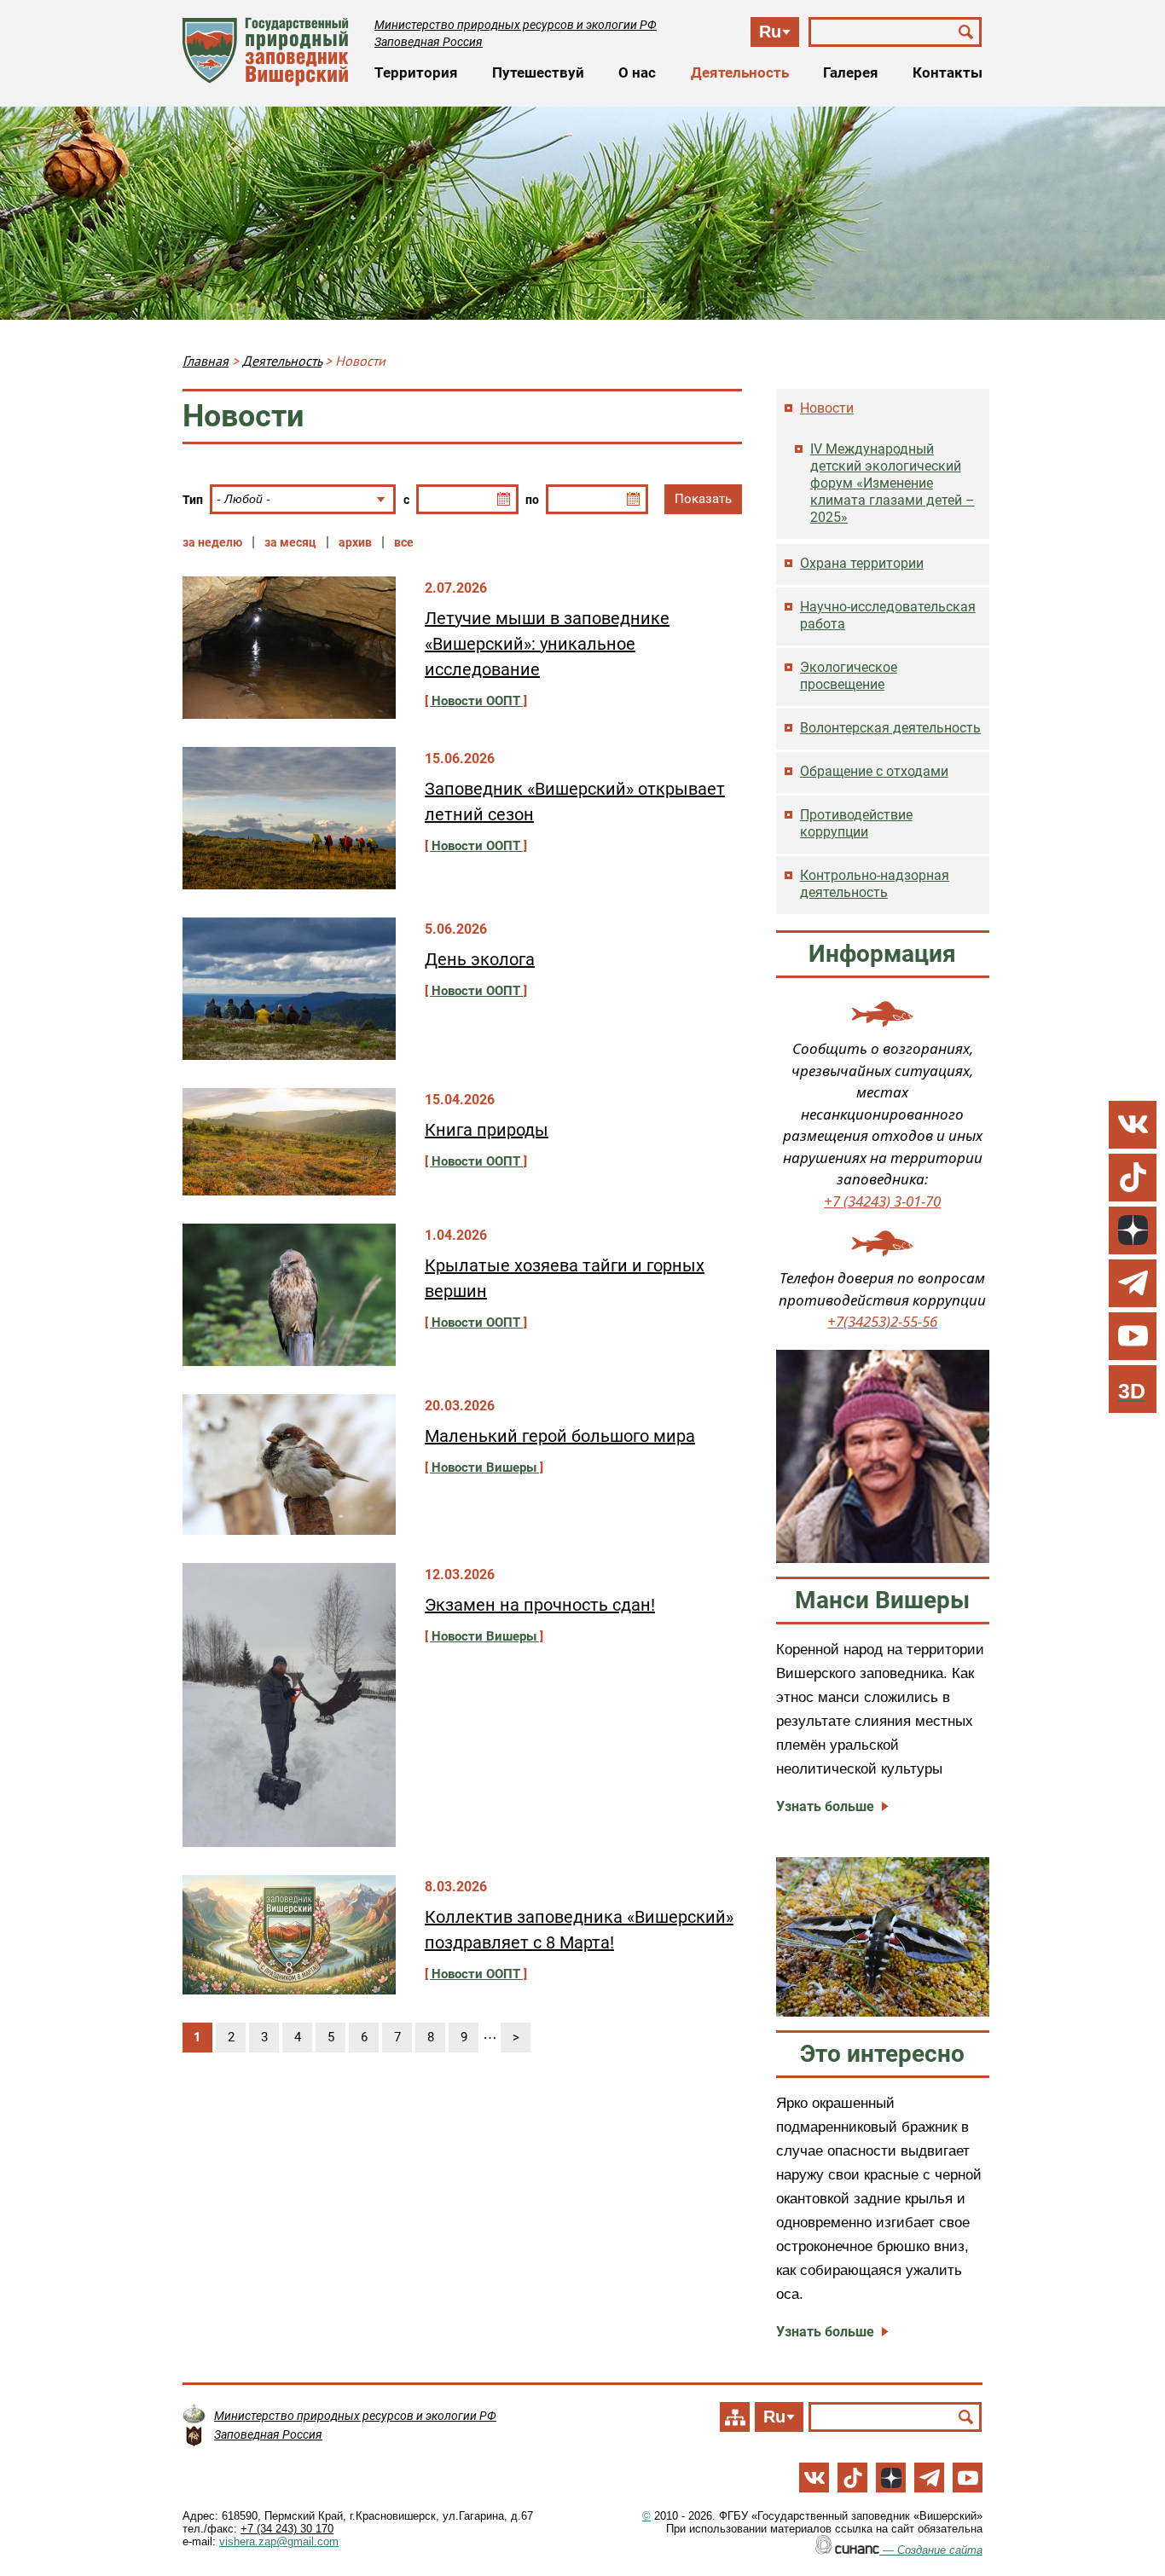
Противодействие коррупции (856, 823)
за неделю (212, 542)
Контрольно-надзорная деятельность (875, 884)
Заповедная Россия (429, 42)
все (404, 542)
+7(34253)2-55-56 (882, 1321)
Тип (193, 500)
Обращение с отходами (874, 771)
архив (355, 542)
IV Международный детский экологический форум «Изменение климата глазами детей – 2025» (893, 483)
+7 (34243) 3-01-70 (882, 1201)
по (532, 500)
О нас (637, 72)
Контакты (948, 72)
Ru (770, 32)
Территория (416, 72)
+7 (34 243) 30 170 (287, 2529)
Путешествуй (538, 72)
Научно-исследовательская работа (888, 615)
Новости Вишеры (484, 1467)
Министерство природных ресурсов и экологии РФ (516, 25)
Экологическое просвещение (849, 676)
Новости (827, 408)
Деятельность (740, 72)
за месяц (290, 542)
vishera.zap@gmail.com (279, 2541)
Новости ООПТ (476, 701)
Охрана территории (862, 563)
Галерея (851, 72)
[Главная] (266, 52)
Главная (206, 361)
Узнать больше (825, 1806)
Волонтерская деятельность (890, 728)
